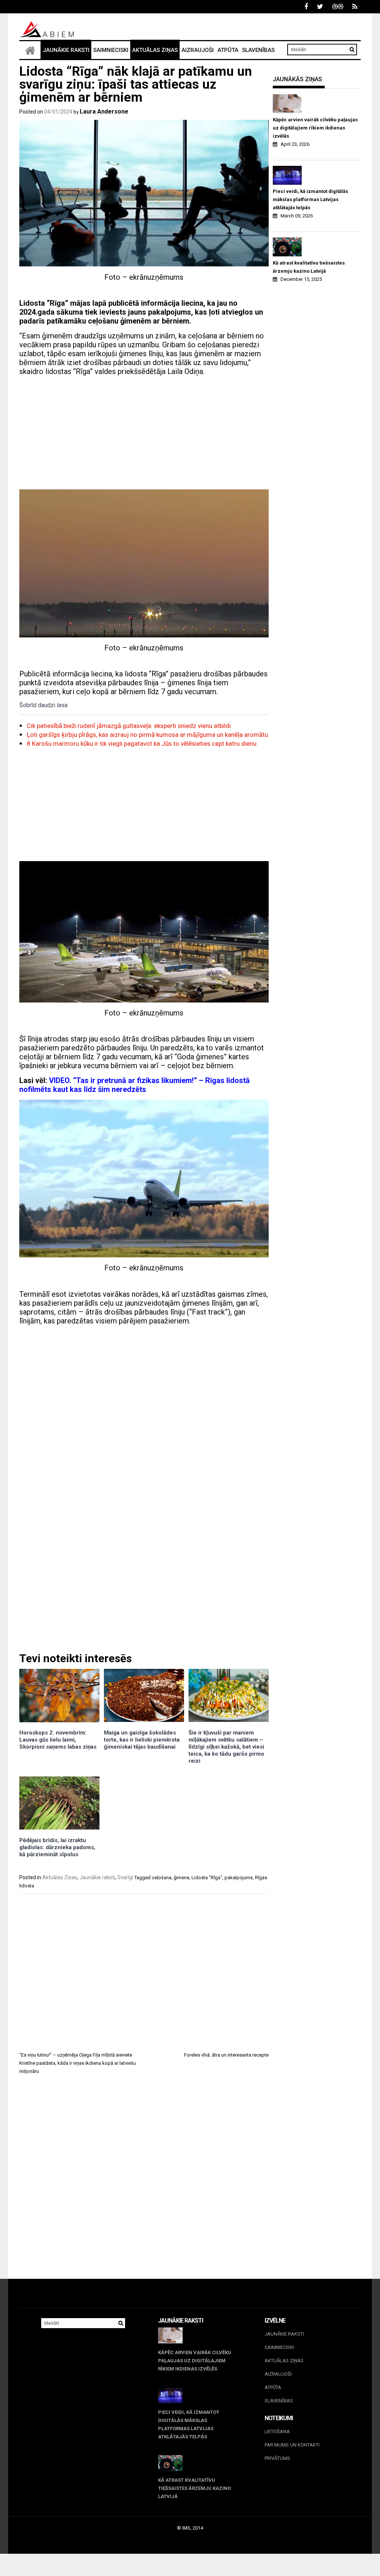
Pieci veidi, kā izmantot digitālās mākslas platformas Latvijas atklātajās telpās (310, 199)
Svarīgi (125, 1877)
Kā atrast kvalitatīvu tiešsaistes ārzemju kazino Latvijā (309, 267)
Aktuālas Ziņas (155, 50)
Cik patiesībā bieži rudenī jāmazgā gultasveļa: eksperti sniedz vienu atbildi (129, 726)
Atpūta (228, 50)
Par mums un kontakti (292, 2445)
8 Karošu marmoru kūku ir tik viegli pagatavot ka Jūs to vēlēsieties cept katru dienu (142, 744)
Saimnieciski (111, 50)
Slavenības (258, 50)
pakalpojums (239, 1878)
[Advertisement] (144, 434)
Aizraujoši (198, 50)
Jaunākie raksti (66, 50)
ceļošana (162, 1878)
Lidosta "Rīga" (207, 1878)
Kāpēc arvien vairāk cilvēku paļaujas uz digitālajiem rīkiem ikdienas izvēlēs (315, 128)
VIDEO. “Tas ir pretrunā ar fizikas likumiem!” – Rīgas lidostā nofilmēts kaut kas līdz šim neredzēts (135, 1085)
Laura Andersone (104, 111)
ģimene (181, 1878)
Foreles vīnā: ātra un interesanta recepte (226, 2055)
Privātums (277, 2458)
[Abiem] (30, 50)
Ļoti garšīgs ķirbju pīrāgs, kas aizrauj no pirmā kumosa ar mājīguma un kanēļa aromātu (147, 735)
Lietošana (277, 2431)
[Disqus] (144, 2183)
